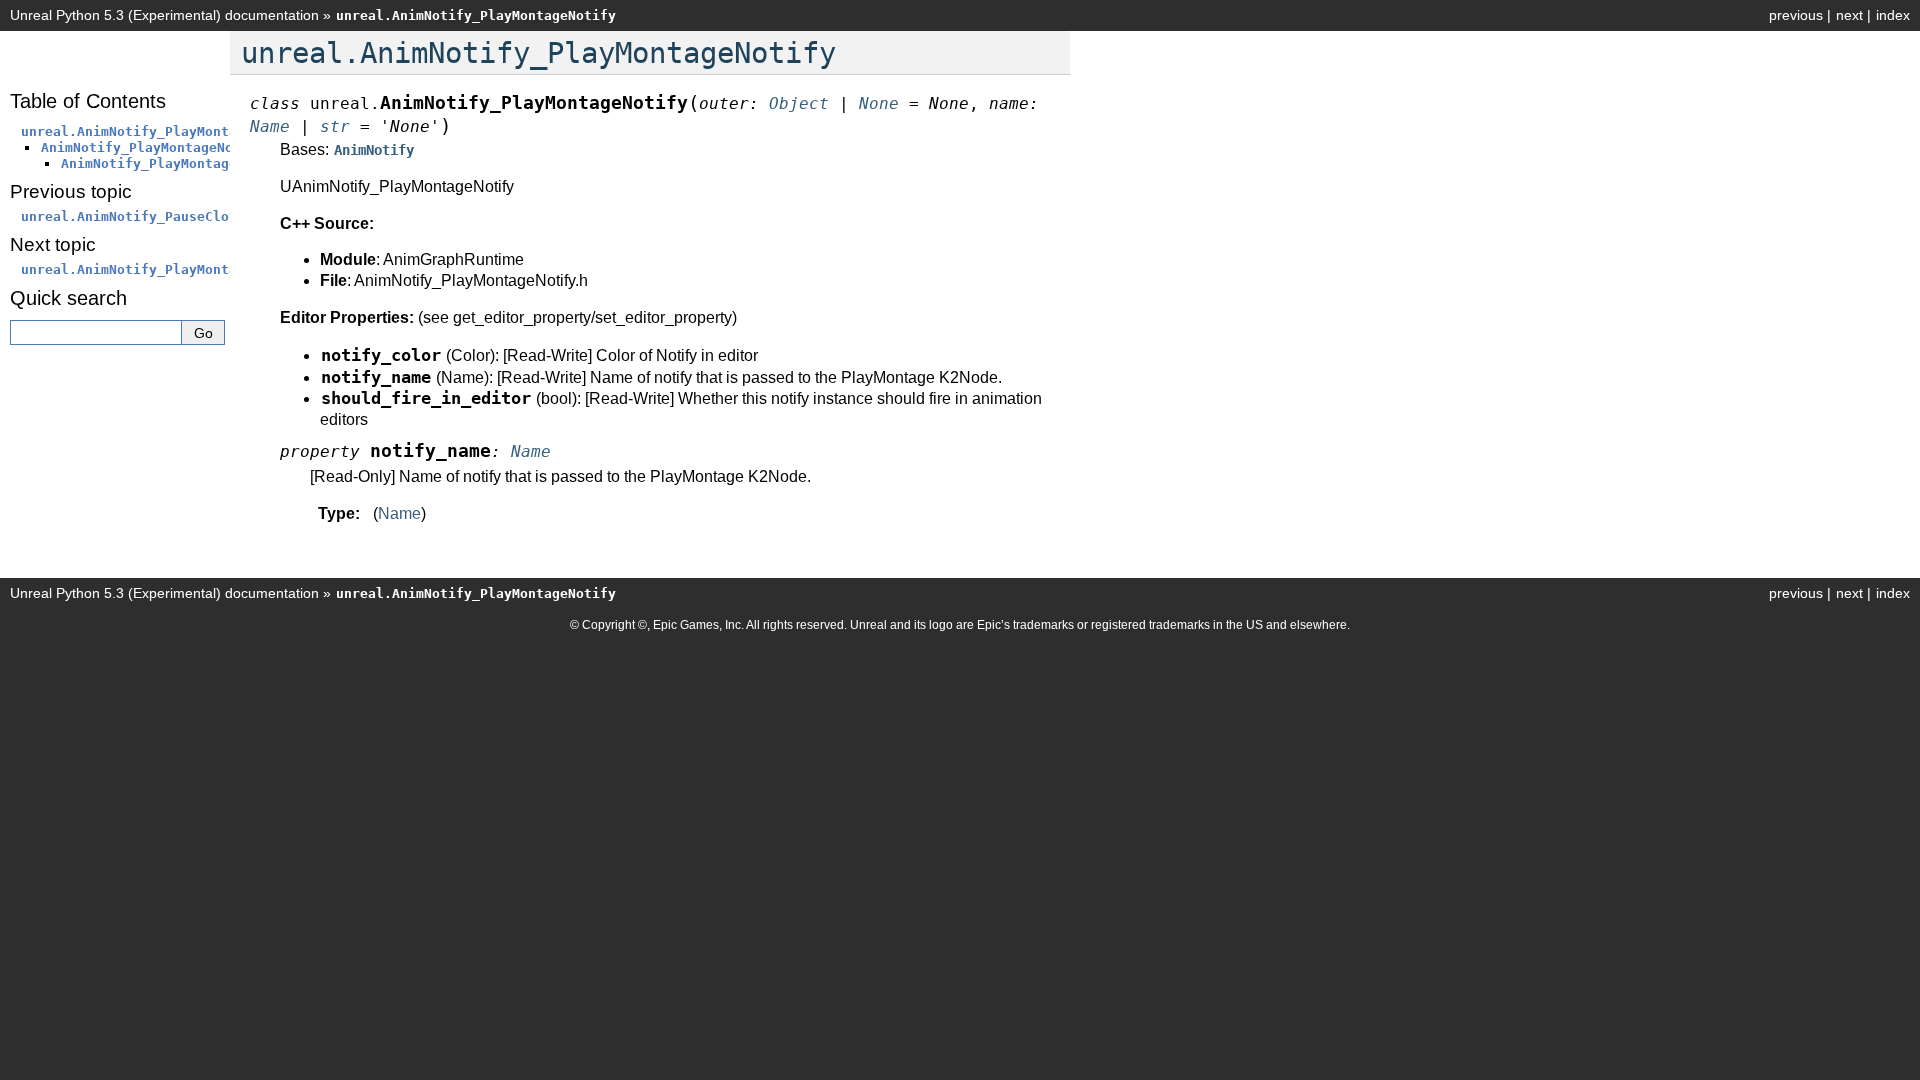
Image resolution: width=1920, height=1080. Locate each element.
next (1849, 15)
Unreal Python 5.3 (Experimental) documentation (164, 15)
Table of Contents (88, 101)
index (1893, 15)
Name (399, 513)
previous (1796, 15)
